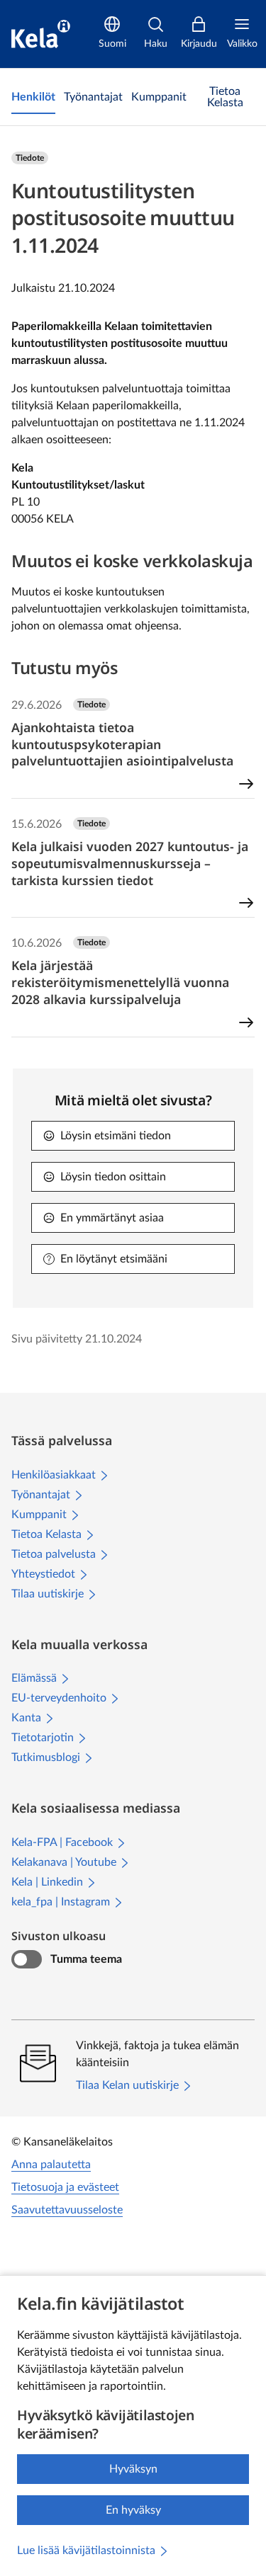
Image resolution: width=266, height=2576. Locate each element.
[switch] (27, 1959)
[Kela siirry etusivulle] (41, 34)
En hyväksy (133, 2510)
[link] (33, 97)
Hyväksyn (133, 2469)
